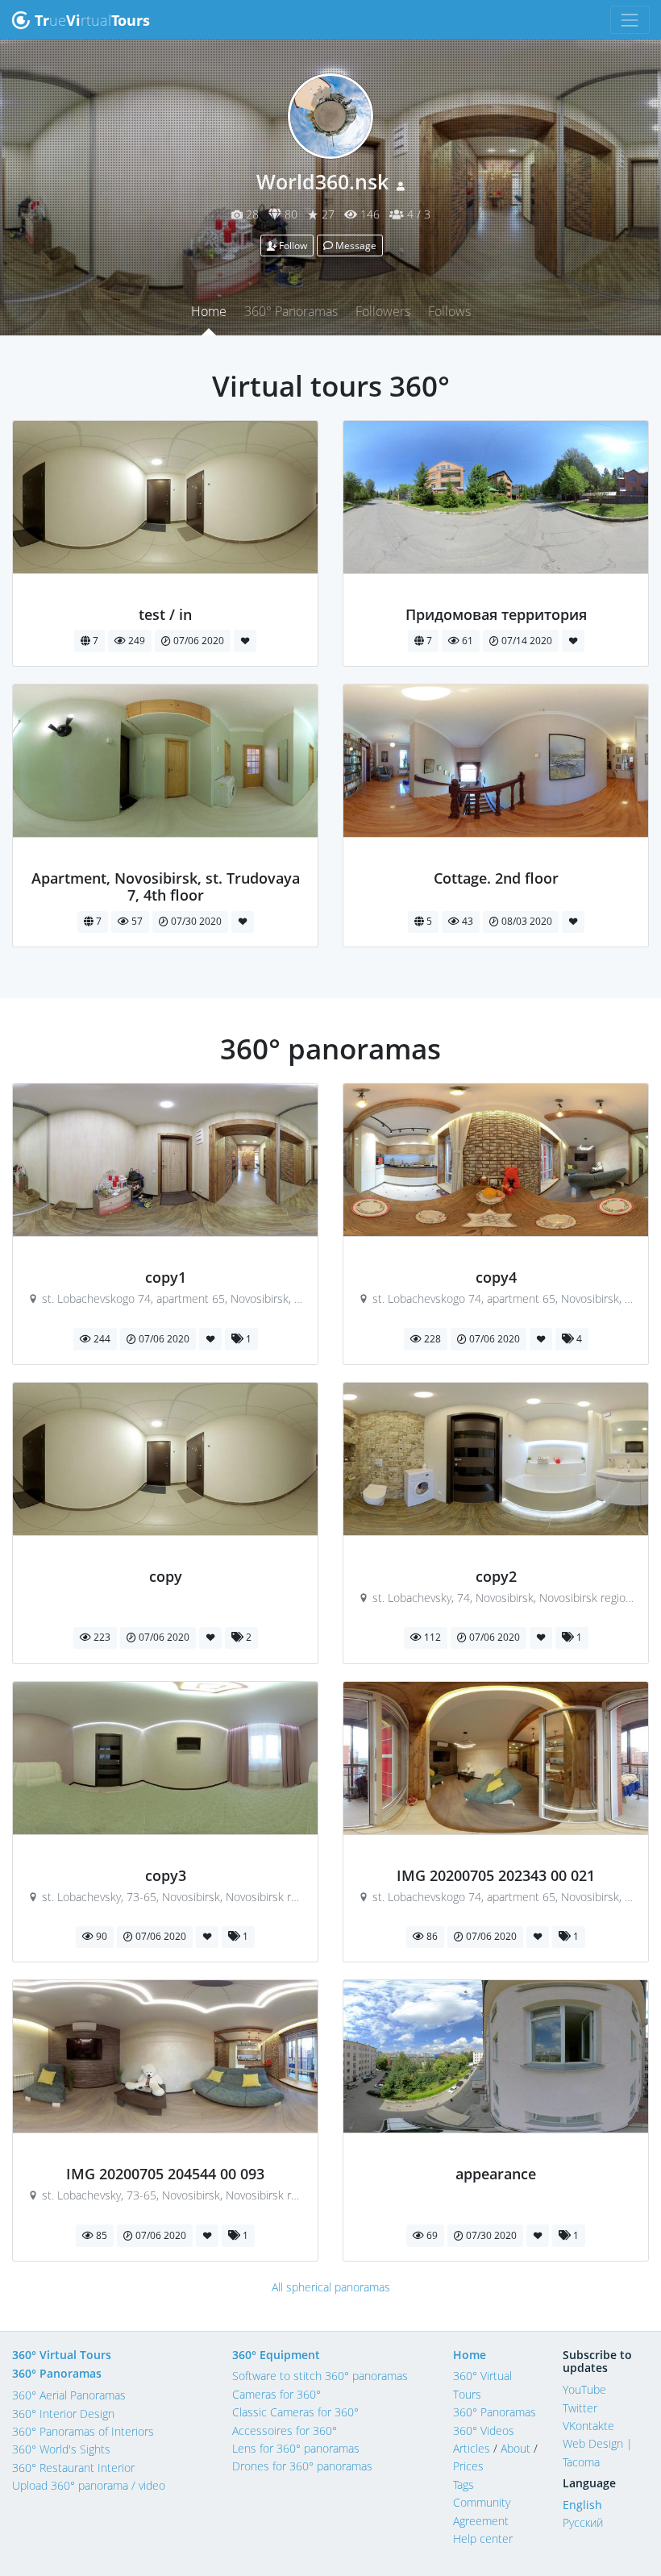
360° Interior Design (63, 2414)
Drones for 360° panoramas (302, 2466)
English (582, 2505)
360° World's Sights (61, 2449)
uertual (92, 20)
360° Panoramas (291, 311)
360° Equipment (276, 2355)
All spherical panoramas (331, 2287)
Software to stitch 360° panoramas (320, 2376)
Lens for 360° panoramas (296, 2448)
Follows (449, 311)
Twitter (580, 2408)
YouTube (584, 2389)
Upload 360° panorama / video (89, 2485)
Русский (583, 2522)
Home (209, 311)
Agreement (481, 2521)
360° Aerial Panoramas (69, 2395)
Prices (468, 2466)
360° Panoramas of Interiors (83, 2431)
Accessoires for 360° (285, 2430)
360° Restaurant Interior (73, 2468)
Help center (483, 2539)
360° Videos (484, 2430)
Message (355, 246)
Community (482, 2502)
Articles (472, 2448)
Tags (464, 2484)
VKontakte (588, 2426)
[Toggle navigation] (630, 20)
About (515, 2448)
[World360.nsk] (166, 597)
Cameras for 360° (276, 2394)
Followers (383, 311)
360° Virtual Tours (62, 2355)
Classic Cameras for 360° (295, 2412)
